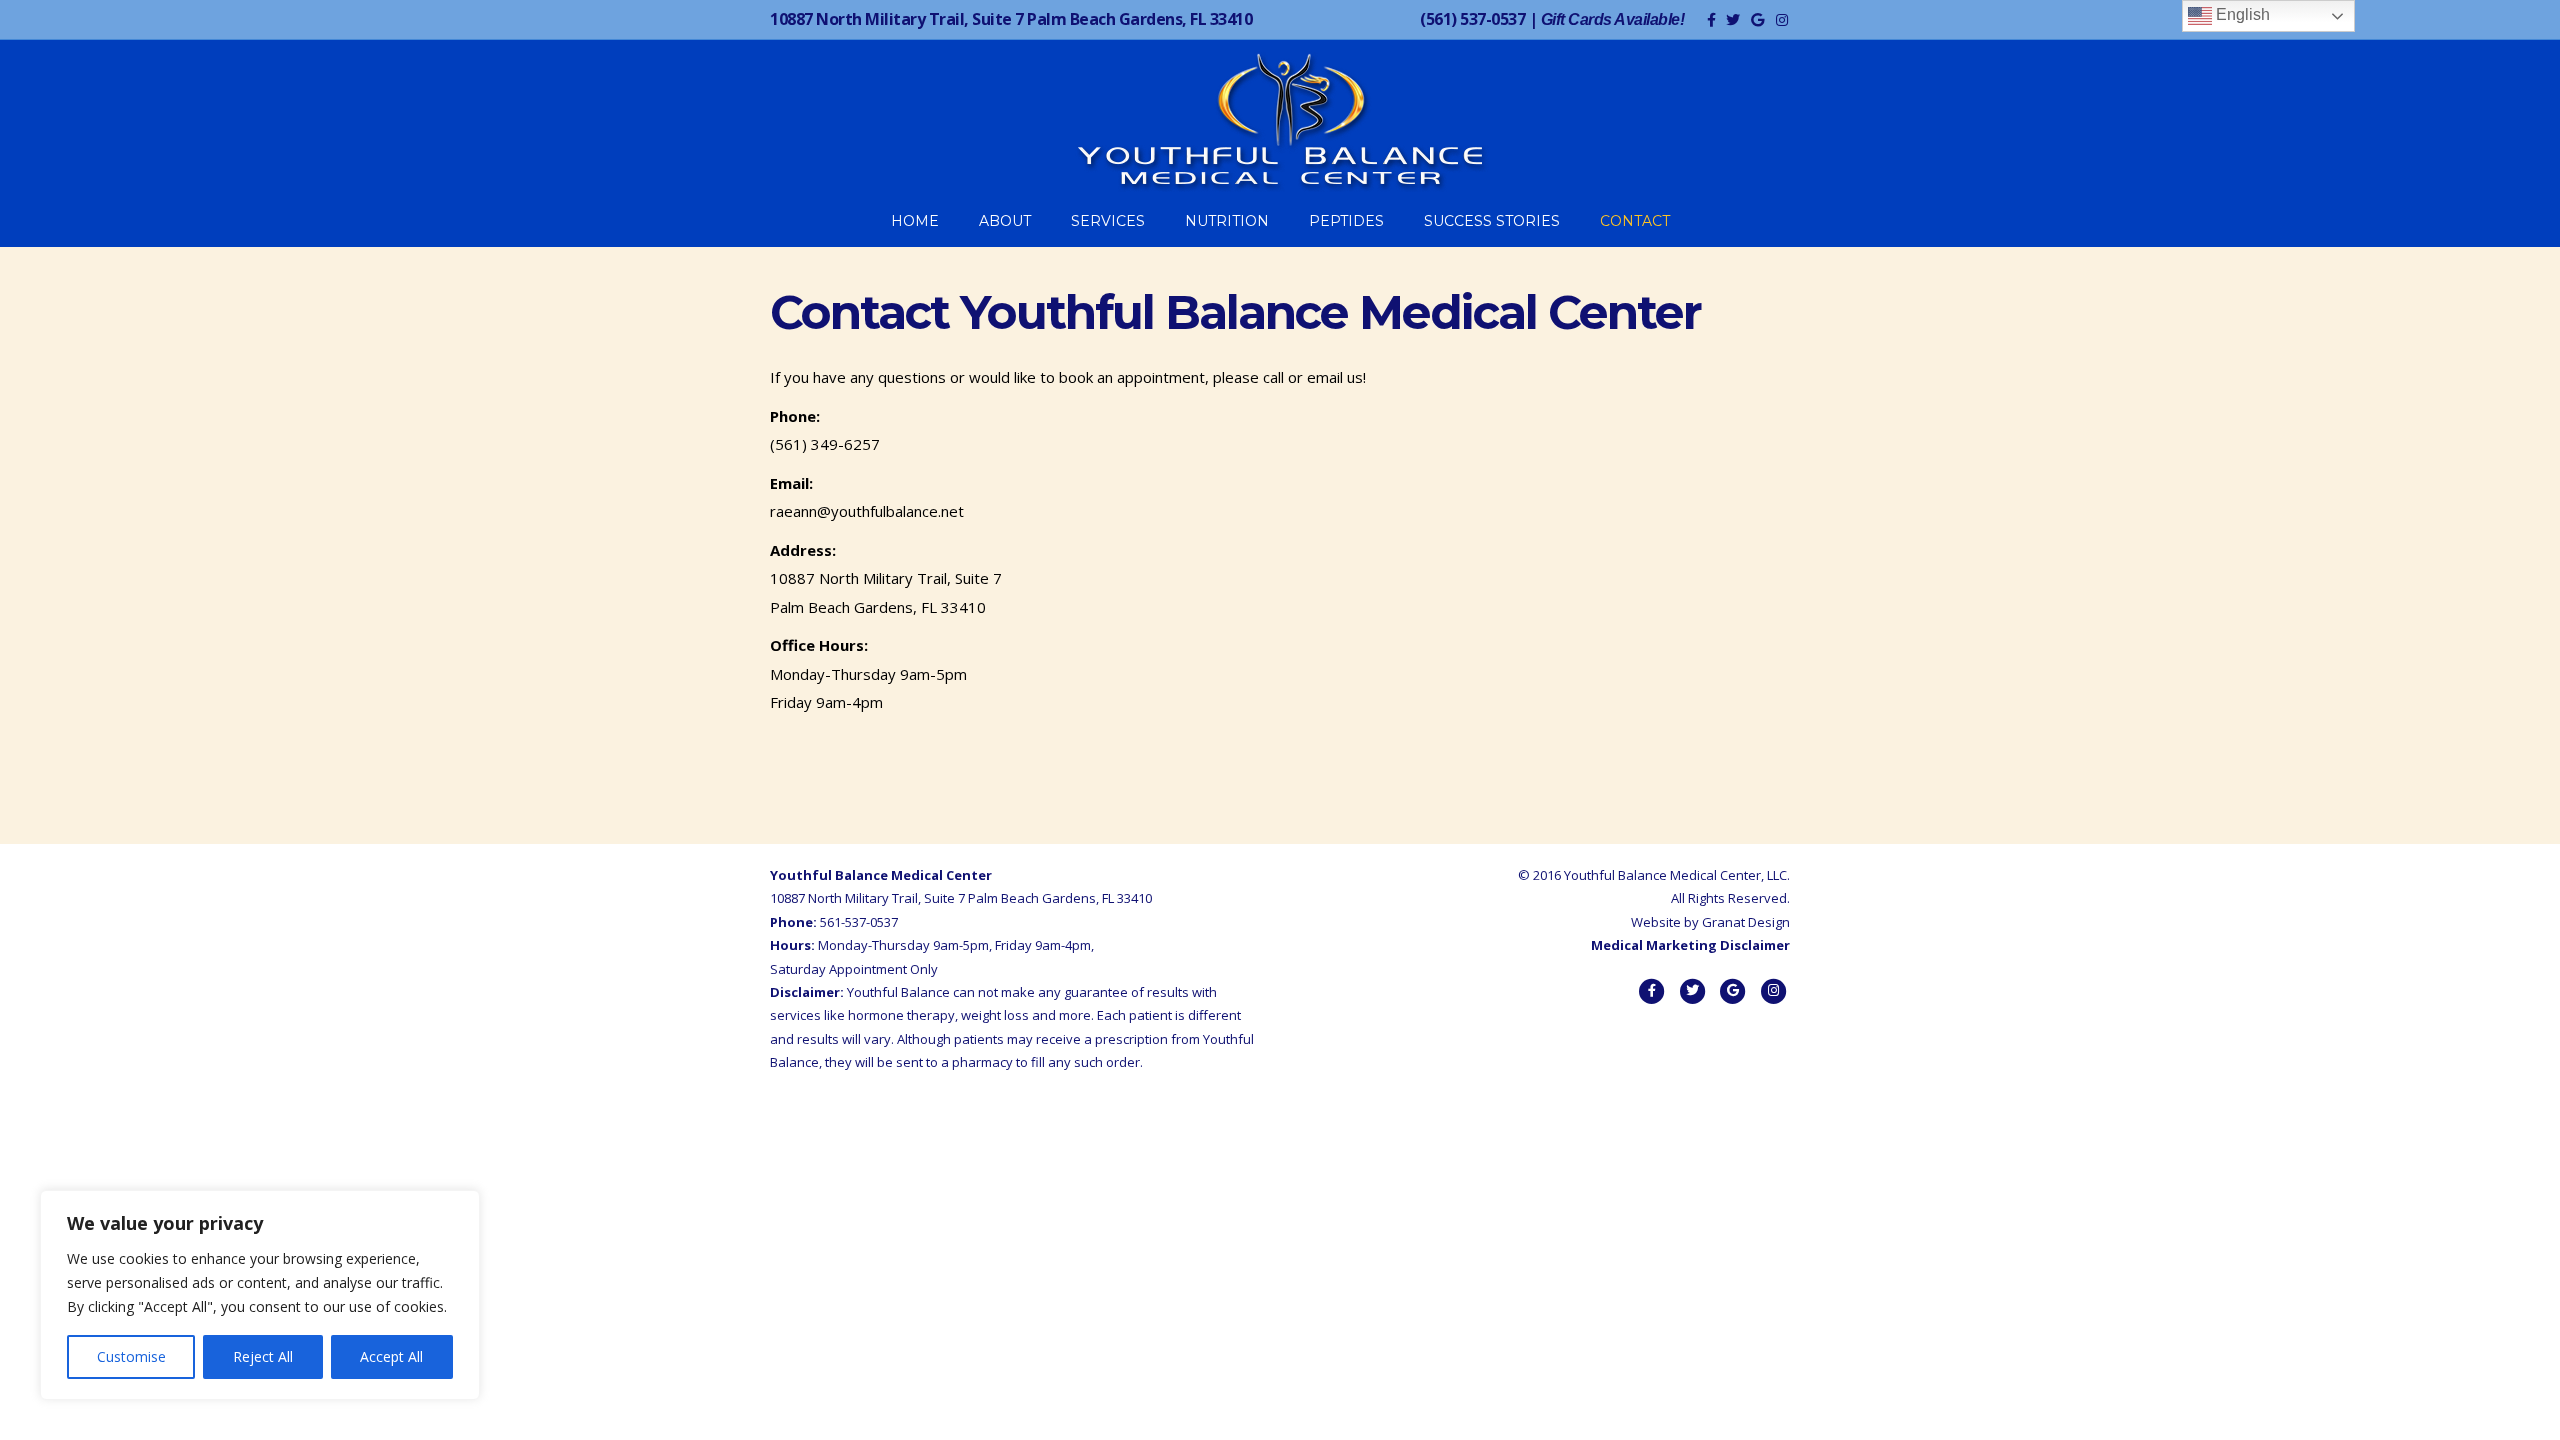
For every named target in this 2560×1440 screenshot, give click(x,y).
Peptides (1346, 221)
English (2241, 14)
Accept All (391, 1356)
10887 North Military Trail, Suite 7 (1011, 19)
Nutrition (1227, 221)
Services (1108, 221)
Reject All (263, 1356)
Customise (131, 1356)
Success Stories (1492, 221)
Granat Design (1746, 922)
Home (915, 221)
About (1005, 221)
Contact (1635, 221)
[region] (260, 1295)
